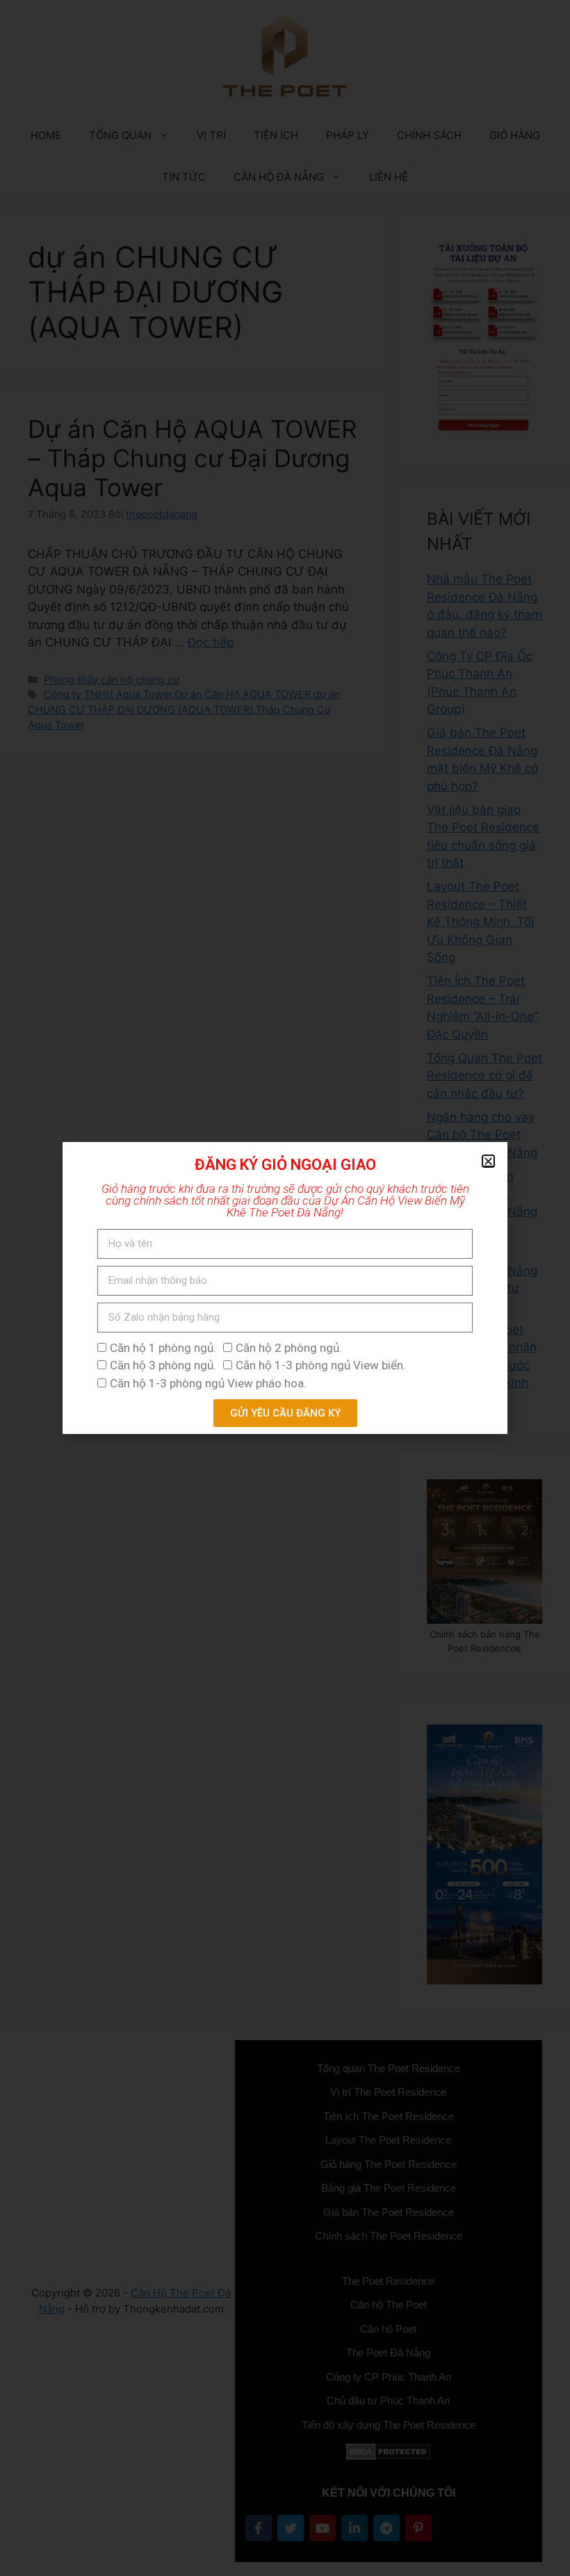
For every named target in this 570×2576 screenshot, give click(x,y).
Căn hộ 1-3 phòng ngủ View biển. (321, 1365)
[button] (488, 1161)
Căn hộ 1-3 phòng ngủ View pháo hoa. (208, 1383)
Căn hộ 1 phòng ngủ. (163, 1348)
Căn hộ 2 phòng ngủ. (289, 1348)
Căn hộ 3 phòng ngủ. (163, 1365)
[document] (285, 1288)
